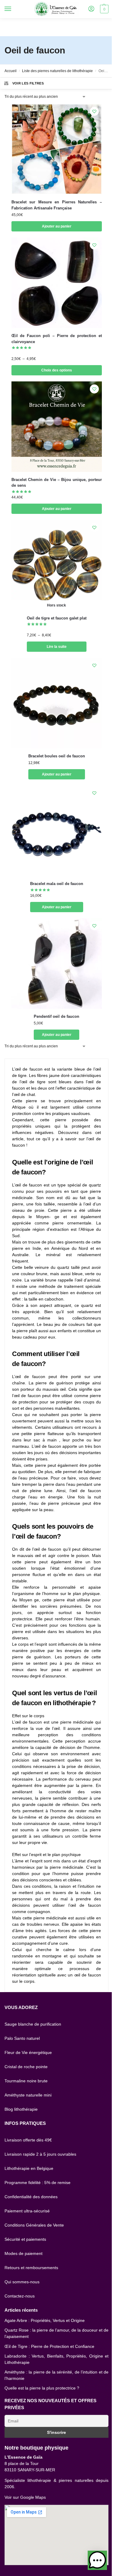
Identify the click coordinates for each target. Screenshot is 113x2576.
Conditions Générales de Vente (34, 2225)
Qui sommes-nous (22, 2282)
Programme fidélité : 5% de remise (38, 2183)
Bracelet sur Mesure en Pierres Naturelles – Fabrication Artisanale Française (57, 205)
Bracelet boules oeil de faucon (57, 756)
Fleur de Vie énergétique (28, 2052)
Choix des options (57, 370)
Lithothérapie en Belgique (29, 2168)
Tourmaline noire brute (26, 2081)
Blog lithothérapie (21, 2109)
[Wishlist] (94, 111)
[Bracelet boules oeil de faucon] (57, 703)
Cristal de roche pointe (26, 2067)
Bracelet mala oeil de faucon (57, 884)
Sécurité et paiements (25, 2239)
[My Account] (91, 9)
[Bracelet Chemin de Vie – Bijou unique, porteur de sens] (57, 427)
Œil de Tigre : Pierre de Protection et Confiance (49, 2346)
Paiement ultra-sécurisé (27, 2211)
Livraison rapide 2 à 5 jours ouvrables (40, 2154)
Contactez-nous (20, 2296)
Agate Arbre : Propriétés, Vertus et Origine (45, 2320)
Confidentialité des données (31, 2197)
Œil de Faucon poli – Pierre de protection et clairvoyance (57, 339)
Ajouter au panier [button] (57, 226)
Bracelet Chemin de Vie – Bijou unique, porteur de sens (57, 483)
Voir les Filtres (28, 83)
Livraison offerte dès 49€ (28, 2140)
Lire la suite (57, 647)
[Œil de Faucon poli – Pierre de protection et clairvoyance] (57, 283)
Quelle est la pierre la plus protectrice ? (42, 2388)
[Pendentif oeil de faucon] (57, 963)
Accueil (11, 71)
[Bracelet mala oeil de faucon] (57, 831)
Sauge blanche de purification (33, 2024)
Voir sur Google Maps (25, 2497)
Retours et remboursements (31, 2268)
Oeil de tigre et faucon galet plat (57, 618)
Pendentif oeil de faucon (56, 1016)
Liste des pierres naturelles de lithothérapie (57, 71)
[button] (97, 2560)
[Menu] (14, 9)
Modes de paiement (24, 2253)
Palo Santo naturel (22, 2038)
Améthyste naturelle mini (28, 2095)
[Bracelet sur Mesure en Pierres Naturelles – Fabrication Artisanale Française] (57, 149)
